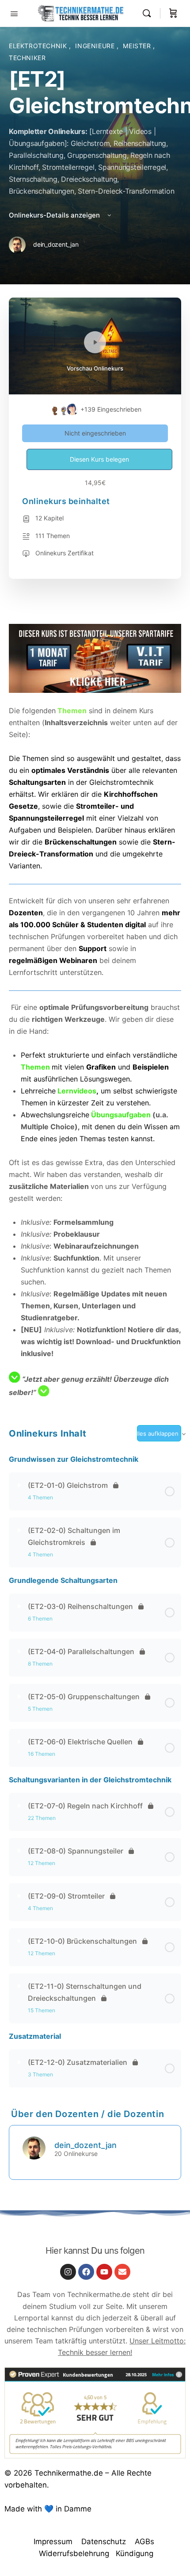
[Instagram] (68, 2272)
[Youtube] (104, 2272)
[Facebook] (86, 2272)
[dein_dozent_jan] (34, 2148)
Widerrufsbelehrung (74, 2553)
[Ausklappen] (19, 1485)
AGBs (144, 2542)
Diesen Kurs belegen (99, 459)
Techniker (27, 58)
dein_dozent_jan (85, 2145)
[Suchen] (149, 13)
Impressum (53, 2542)
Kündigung (135, 2553)
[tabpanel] (95, 1011)
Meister (138, 46)
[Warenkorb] (173, 13)
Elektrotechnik (39, 46)
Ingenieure (96, 46)
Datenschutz (104, 2542)
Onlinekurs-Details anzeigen (55, 215)
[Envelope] (122, 2272)
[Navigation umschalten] (14, 13)
